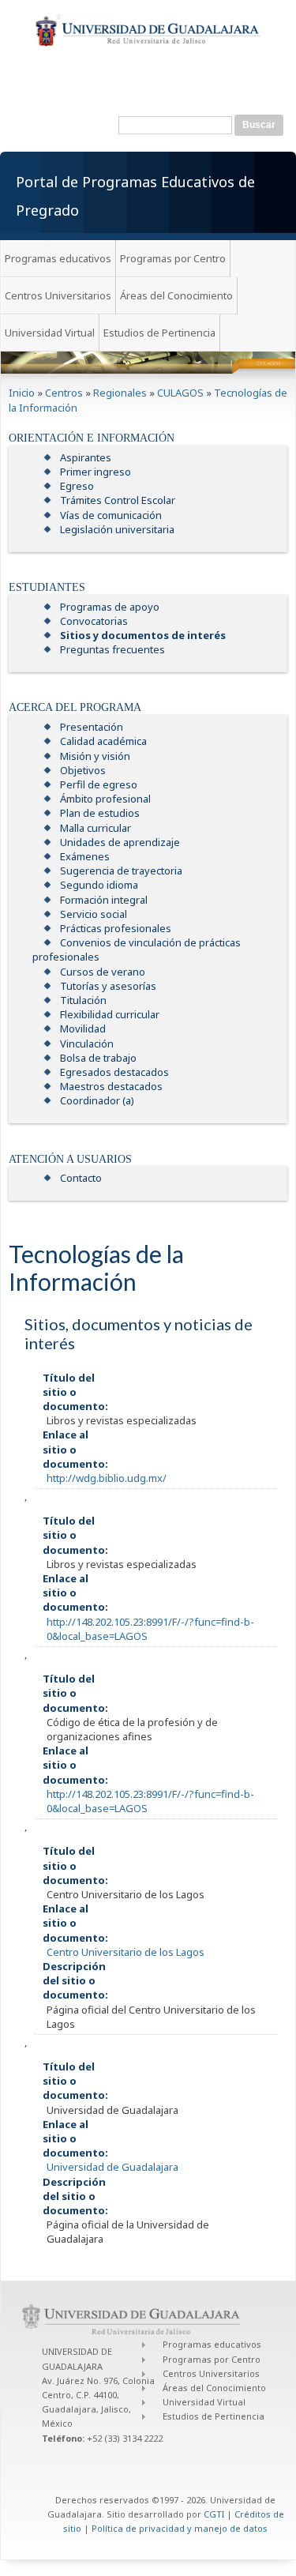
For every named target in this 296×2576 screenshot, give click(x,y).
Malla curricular (96, 828)
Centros (64, 393)
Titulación (83, 1000)
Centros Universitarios (58, 295)
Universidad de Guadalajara (112, 2167)
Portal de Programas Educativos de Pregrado (135, 196)
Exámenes (85, 856)
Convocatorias (94, 621)
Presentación (92, 727)
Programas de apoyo (110, 607)
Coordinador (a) (97, 1100)
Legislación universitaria (117, 529)
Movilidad (83, 1029)
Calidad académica (103, 741)
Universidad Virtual (50, 333)
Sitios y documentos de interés (143, 635)
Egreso (77, 486)
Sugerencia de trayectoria (121, 871)
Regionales (120, 393)
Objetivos (83, 770)
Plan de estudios (100, 813)
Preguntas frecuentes (112, 649)
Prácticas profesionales (116, 928)
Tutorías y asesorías (108, 986)
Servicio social (94, 914)
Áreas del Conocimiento (176, 295)
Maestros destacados (111, 1086)
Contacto (81, 1178)
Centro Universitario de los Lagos (126, 1952)
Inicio (22, 393)
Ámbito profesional (105, 799)
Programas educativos (58, 258)
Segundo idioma (99, 885)
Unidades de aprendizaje (120, 842)
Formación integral (104, 900)
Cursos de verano (103, 972)
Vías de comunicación (111, 515)
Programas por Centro (173, 258)
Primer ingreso (96, 472)
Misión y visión (95, 756)
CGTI (214, 2514)
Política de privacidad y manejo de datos (180, 2528)
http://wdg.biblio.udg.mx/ (107, 1478)
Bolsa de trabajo (98, 1058)
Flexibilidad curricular (110, 1014)
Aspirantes (86, 457)
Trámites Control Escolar (118, 500)
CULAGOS (180, 393)
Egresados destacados (114, 1072)
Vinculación (87, 1044)
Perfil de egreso (99, 784)
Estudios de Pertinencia (159, 333)
